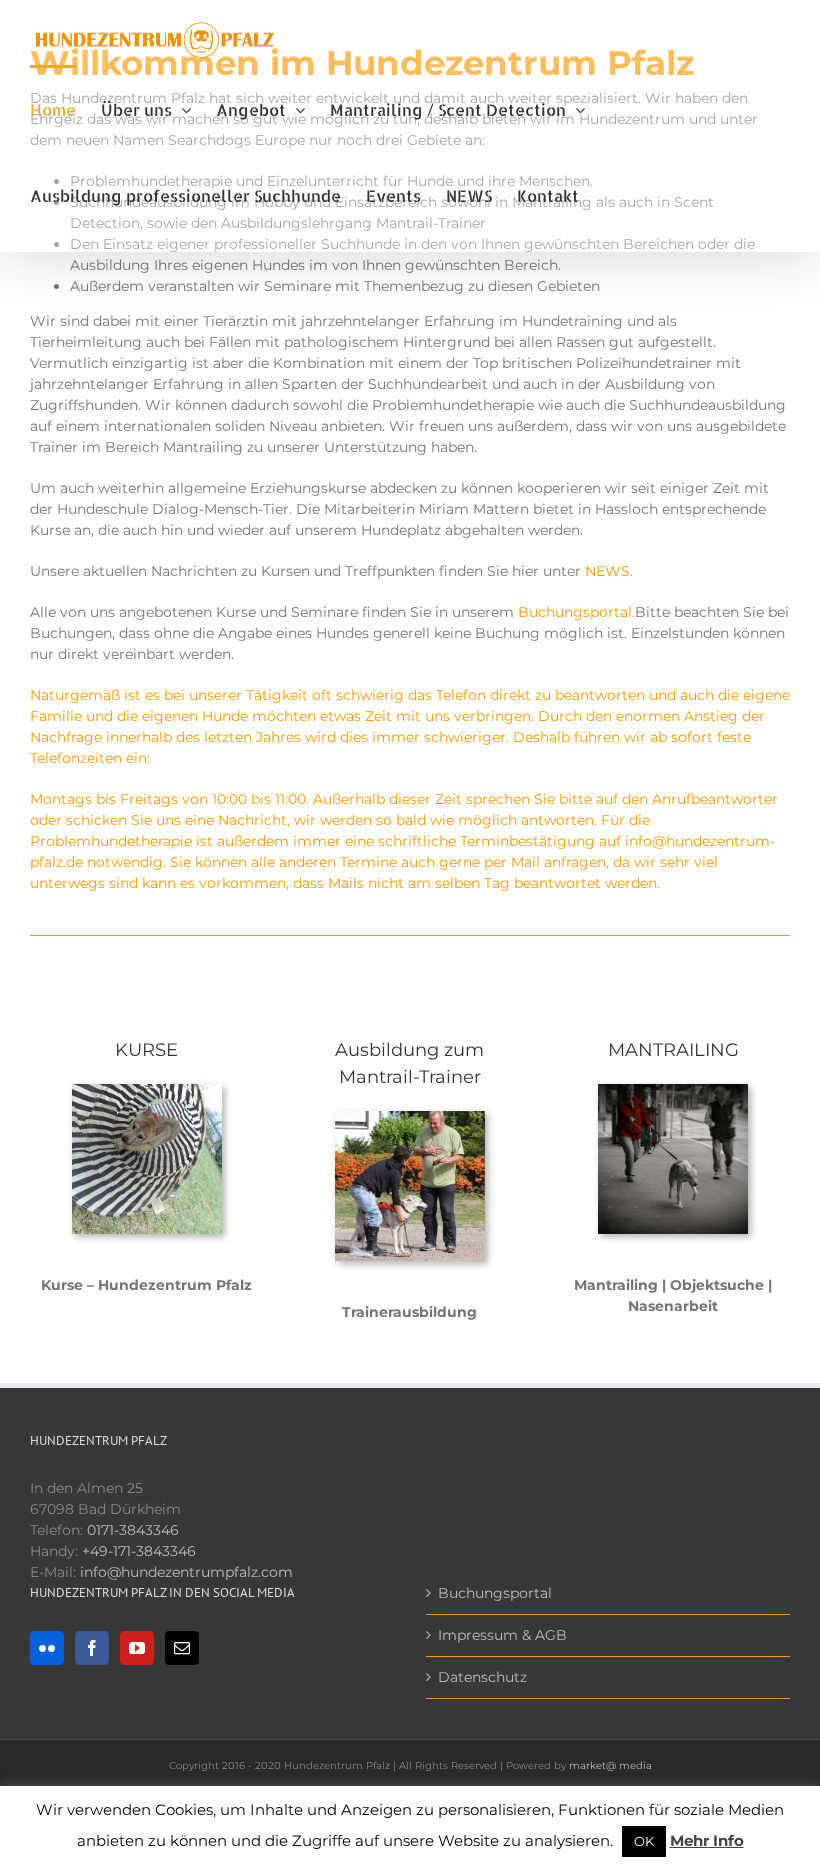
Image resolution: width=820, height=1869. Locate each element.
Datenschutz (482, 1677)
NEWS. (609, 571)
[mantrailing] (673, 1091)
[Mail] (182, 1648)
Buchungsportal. (576, 612)
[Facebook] (92, 1648)
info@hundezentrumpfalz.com (186, 1572)
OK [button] (644, 1841)
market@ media (610, 1765)
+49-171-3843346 (139, 1551)
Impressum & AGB (502, 1635)
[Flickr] (47, 1648)
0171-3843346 (133, 1530)
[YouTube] (137, 1648)
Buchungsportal (495, 1593)
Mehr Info (707, 1840)
